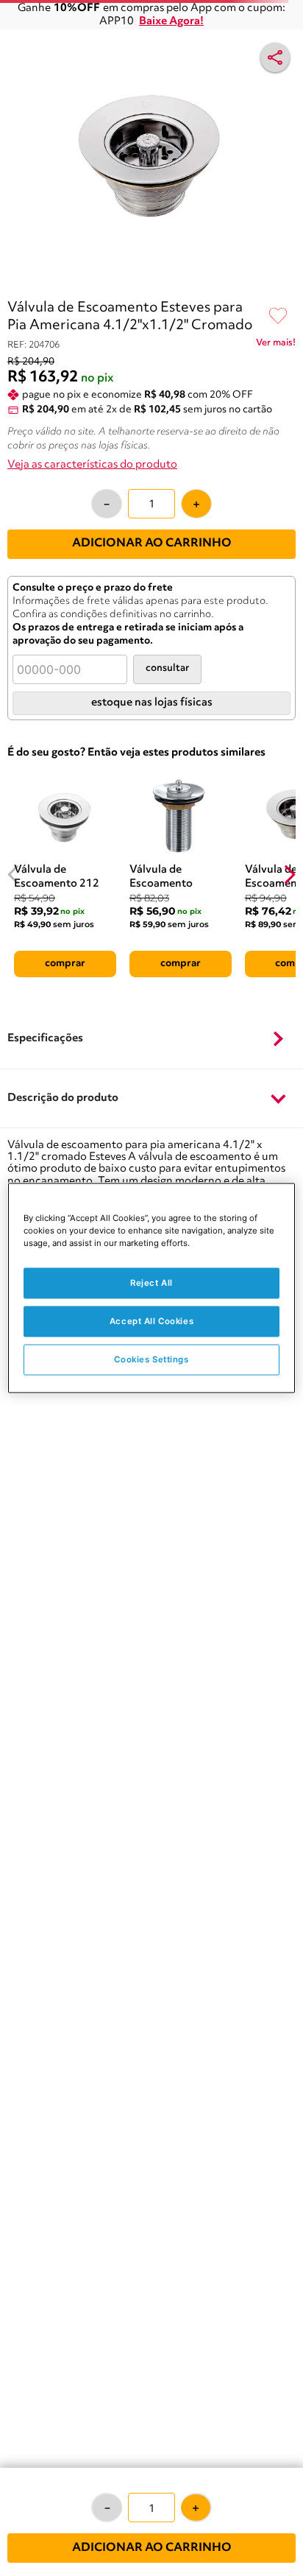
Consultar (167, 668)
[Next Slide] (289, 874)
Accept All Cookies (151, 1321)
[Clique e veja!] (276, 345)
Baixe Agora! (171, 22)
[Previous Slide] (14, 874)
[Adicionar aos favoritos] (278, 317)
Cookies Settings (151, 1359)
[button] (151, 1040)
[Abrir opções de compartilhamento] (275, 57)
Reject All (151, 1283)
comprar (65, 963)
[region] (151, 1288)
